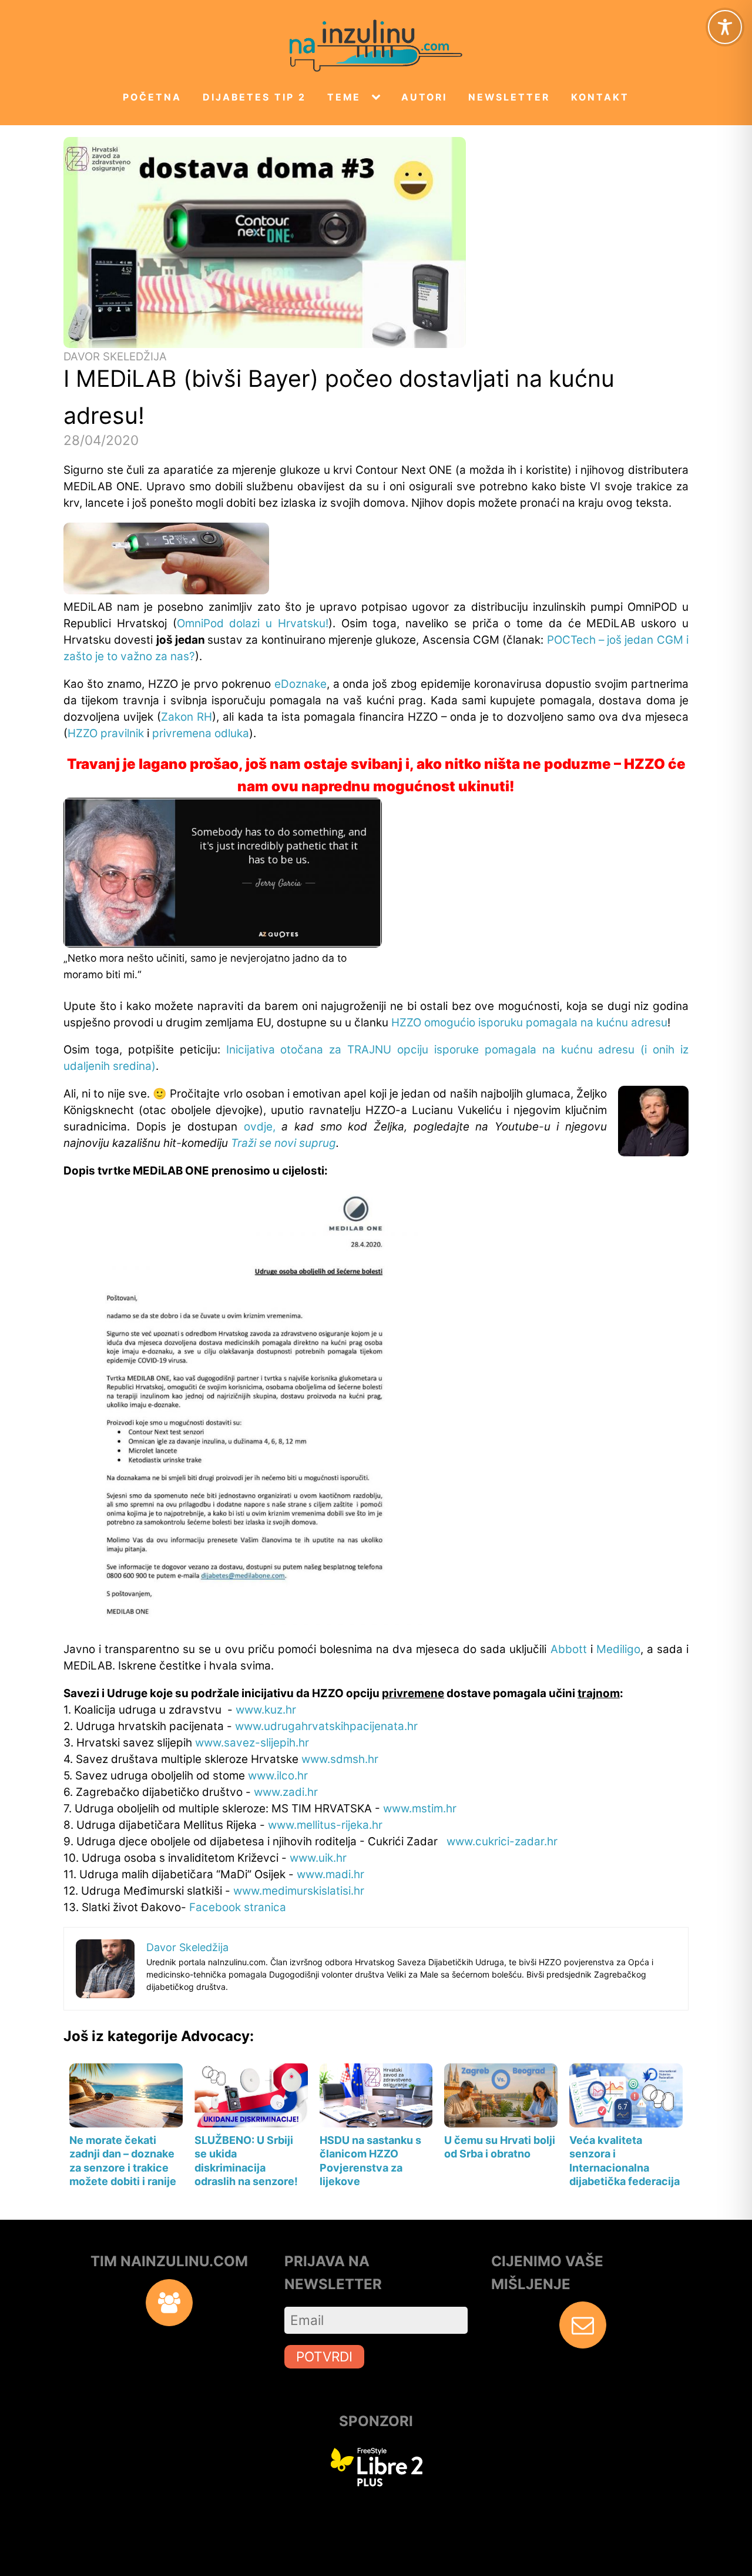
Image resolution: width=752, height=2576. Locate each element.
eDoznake (301, 684)
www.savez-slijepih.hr (252, 1743)
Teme (344, 97)
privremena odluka (201, 733)
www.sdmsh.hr (340, 1759)
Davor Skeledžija (115, 357)
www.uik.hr (318, 1858)
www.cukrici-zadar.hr (502, 1841)
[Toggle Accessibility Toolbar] (725, 27)
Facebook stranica (238, 1907)
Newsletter (509, 97)
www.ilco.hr (278, 1776)
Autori (424, 97)
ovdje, (260, 1127)
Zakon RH (187, 717)
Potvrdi (324, 2356)
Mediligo (618, 1649)
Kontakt (600, 97)
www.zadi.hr (286, 1792)
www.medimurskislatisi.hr (299, 1891)
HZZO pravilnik (106, 733)
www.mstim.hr (420, 1809)
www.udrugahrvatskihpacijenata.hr (326, 1726)
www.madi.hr (330, 1874)
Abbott (569, 1649)
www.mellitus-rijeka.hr (325, 1825)
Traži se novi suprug (283, 1143)
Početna (152, 97)
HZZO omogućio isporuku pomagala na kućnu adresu (529, 1023)
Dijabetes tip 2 (254, 97)
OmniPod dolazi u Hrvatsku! (253, 623)
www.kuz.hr (266, 1710)
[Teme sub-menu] (378, 98)
